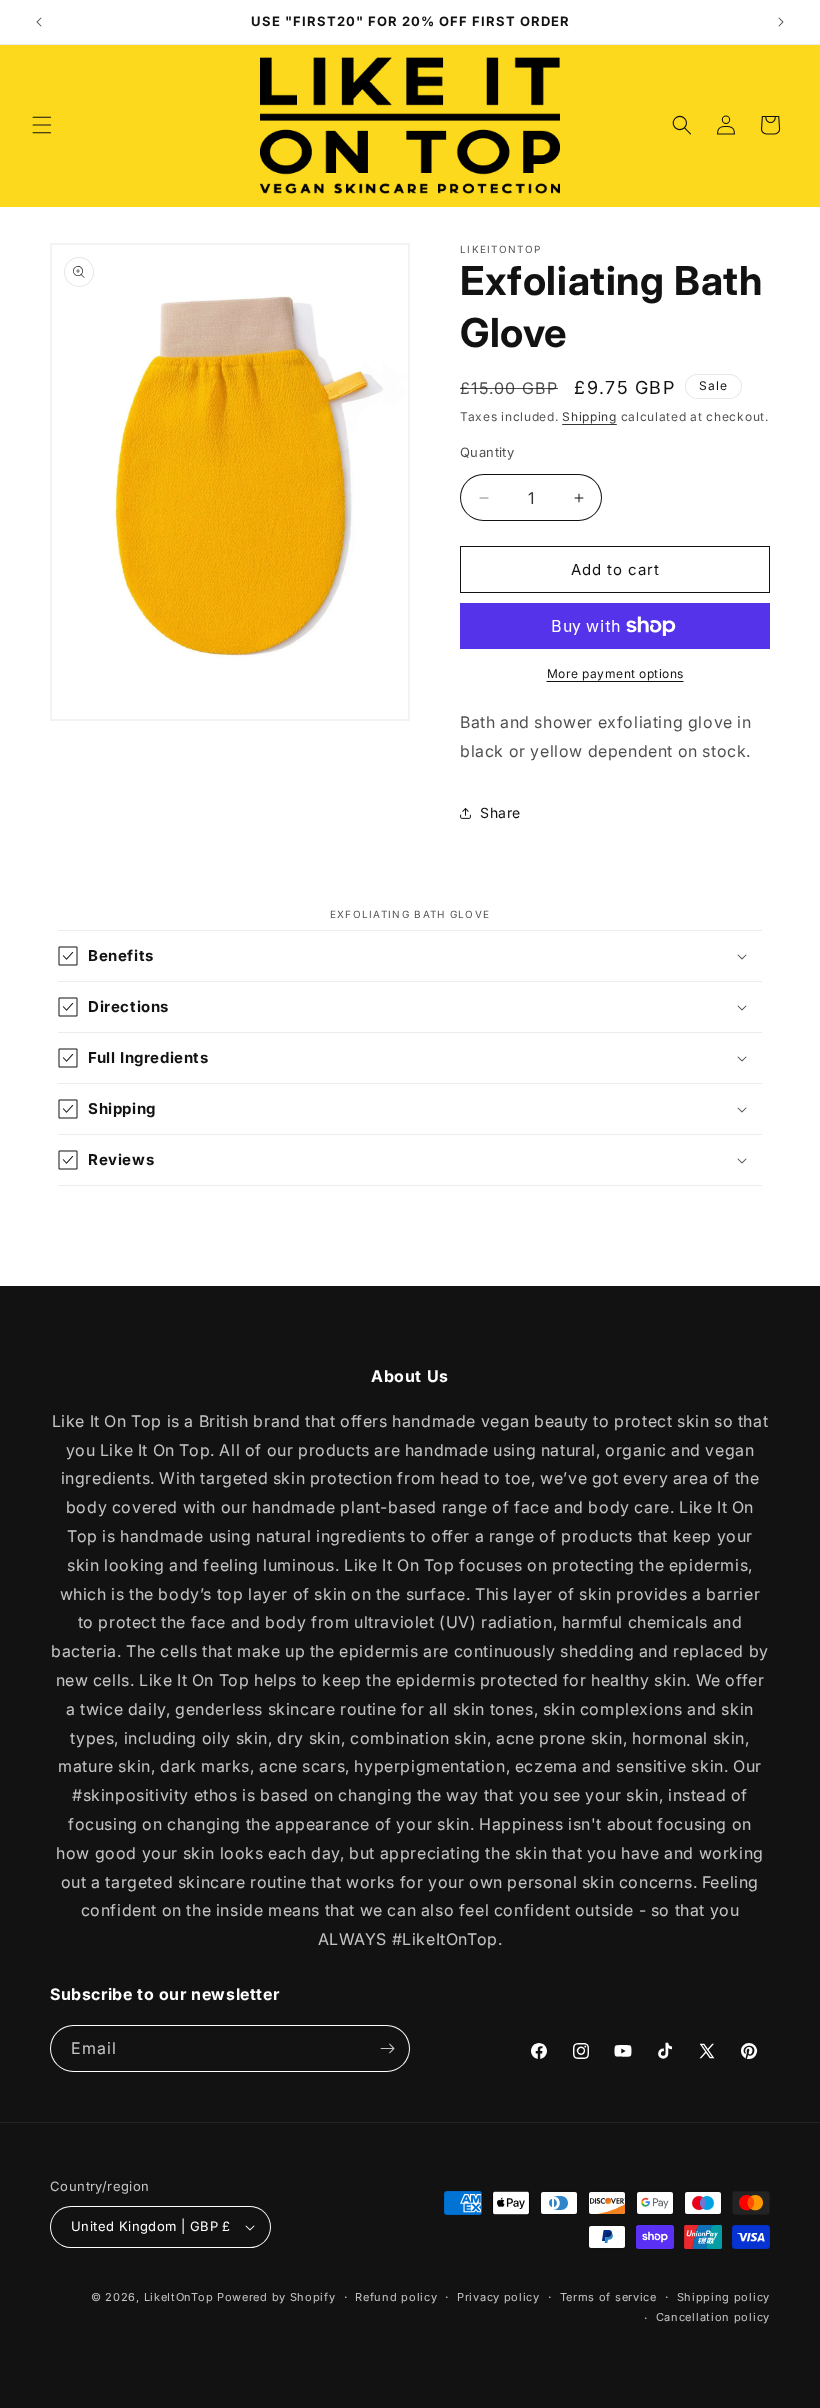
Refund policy (396, 2297)
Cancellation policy (713, 2317)
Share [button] (500, 812)
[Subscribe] (387, 2048)
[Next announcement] (781, 22)
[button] (42, 125)
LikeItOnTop (179, 2297)
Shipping (589, 416)
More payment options (615, 673)
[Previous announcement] (39, 22)
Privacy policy (498, 2297)
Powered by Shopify (276, 2297)
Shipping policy (724, 2297)
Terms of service (608, 2297)
